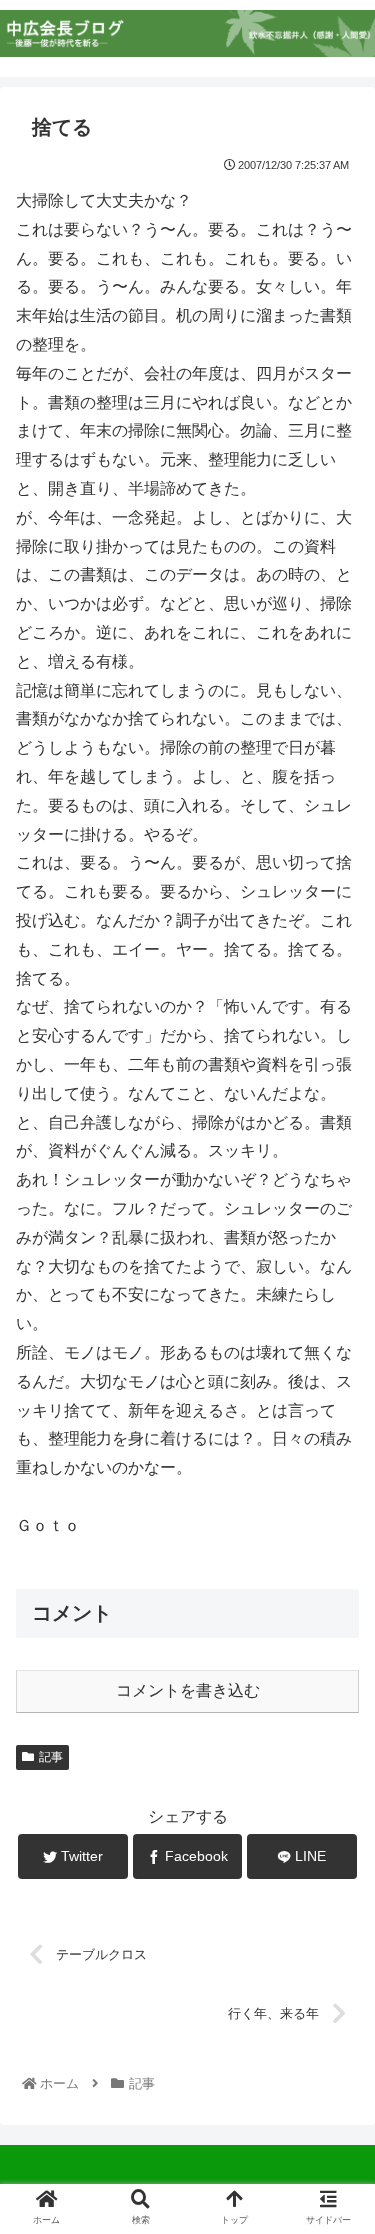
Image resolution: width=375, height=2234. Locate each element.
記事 (51, 1757)
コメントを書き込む (188, 1690)
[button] (335, 1824)
